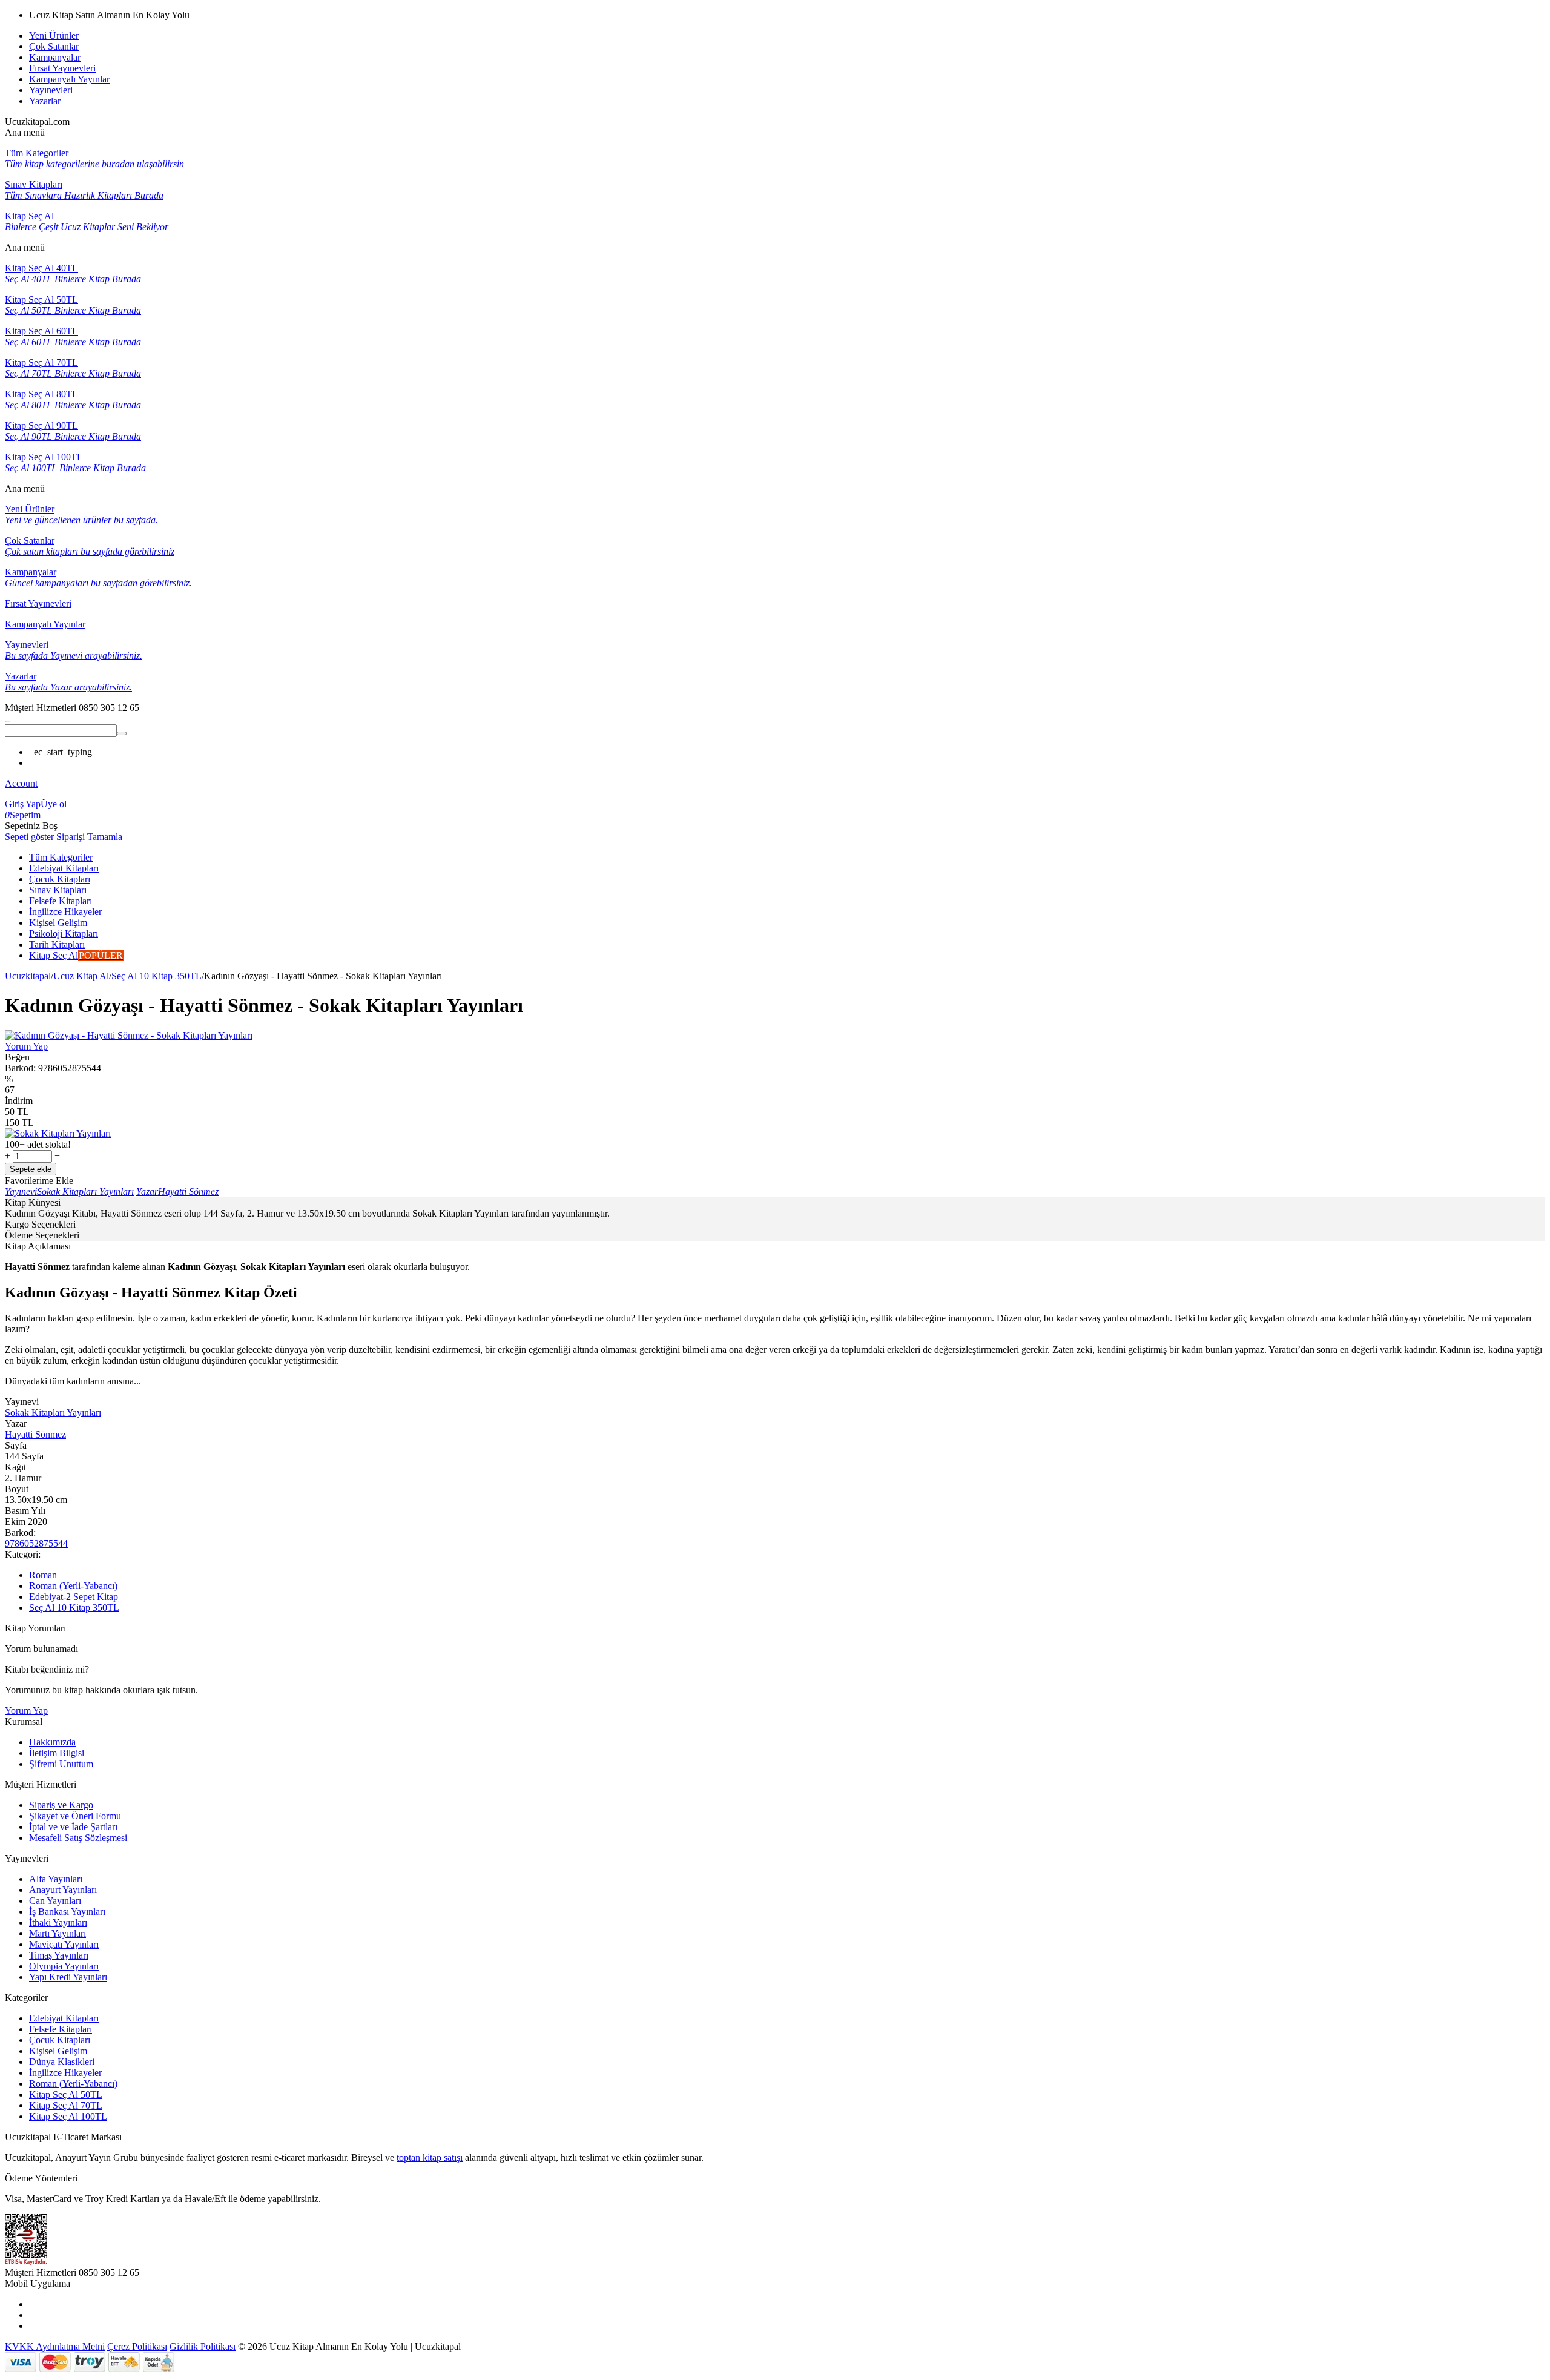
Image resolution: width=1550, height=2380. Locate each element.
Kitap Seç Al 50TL (66, 2094)
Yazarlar (45, 101)
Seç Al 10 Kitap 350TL (157, 976)
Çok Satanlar (54, 46)
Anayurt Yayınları (63, 1890)
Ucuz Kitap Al (81, 976)
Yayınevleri (51, 90)
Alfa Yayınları (56, 1879)
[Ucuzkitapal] (8, 719)
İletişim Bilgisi (57, 1753)
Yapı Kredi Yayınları (68, 1977)
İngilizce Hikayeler (65, 2073)
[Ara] (122, 733)
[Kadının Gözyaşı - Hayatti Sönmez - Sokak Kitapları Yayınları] (129, 1035)
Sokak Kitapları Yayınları (53, 1413)
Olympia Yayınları (64, 1966)
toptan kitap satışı (430, 2157)
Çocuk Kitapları (60, 2040)
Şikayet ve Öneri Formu (75, 1816)
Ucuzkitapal (28, 976)
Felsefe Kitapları (61, 2029)
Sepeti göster (29, 837)
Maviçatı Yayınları (64, 1944)
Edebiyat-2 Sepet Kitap (74, 1597)
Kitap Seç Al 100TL (68, 2116)
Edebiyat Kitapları (64, 2018)
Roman (43, 1575)
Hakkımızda (52, 1742)
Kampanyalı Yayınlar (69, 79)
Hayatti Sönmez (35, 1434)
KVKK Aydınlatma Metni (55, 2346)
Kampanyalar (55, 57)
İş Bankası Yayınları (67, 1912)
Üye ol (54, 804)
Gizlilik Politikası (203, 2346)
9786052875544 (36, 1543)
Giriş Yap (23, 804)
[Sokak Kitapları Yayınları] (58, 1133)
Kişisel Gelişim (58, 2051)
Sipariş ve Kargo (61, 1805)
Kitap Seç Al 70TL (66, 2105)
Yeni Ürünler (54, 35)
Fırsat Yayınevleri (62, 68)
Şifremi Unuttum (61, 1764)
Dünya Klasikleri (62, 2062)
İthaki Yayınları (58, 1922)
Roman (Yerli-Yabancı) (73, 1586)
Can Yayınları (55, 1901)
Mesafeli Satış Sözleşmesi (78, 1838)
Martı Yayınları (58, 1933)
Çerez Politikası (137, 2346)
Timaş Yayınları (59, 1955)
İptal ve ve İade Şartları (73, 1827)
